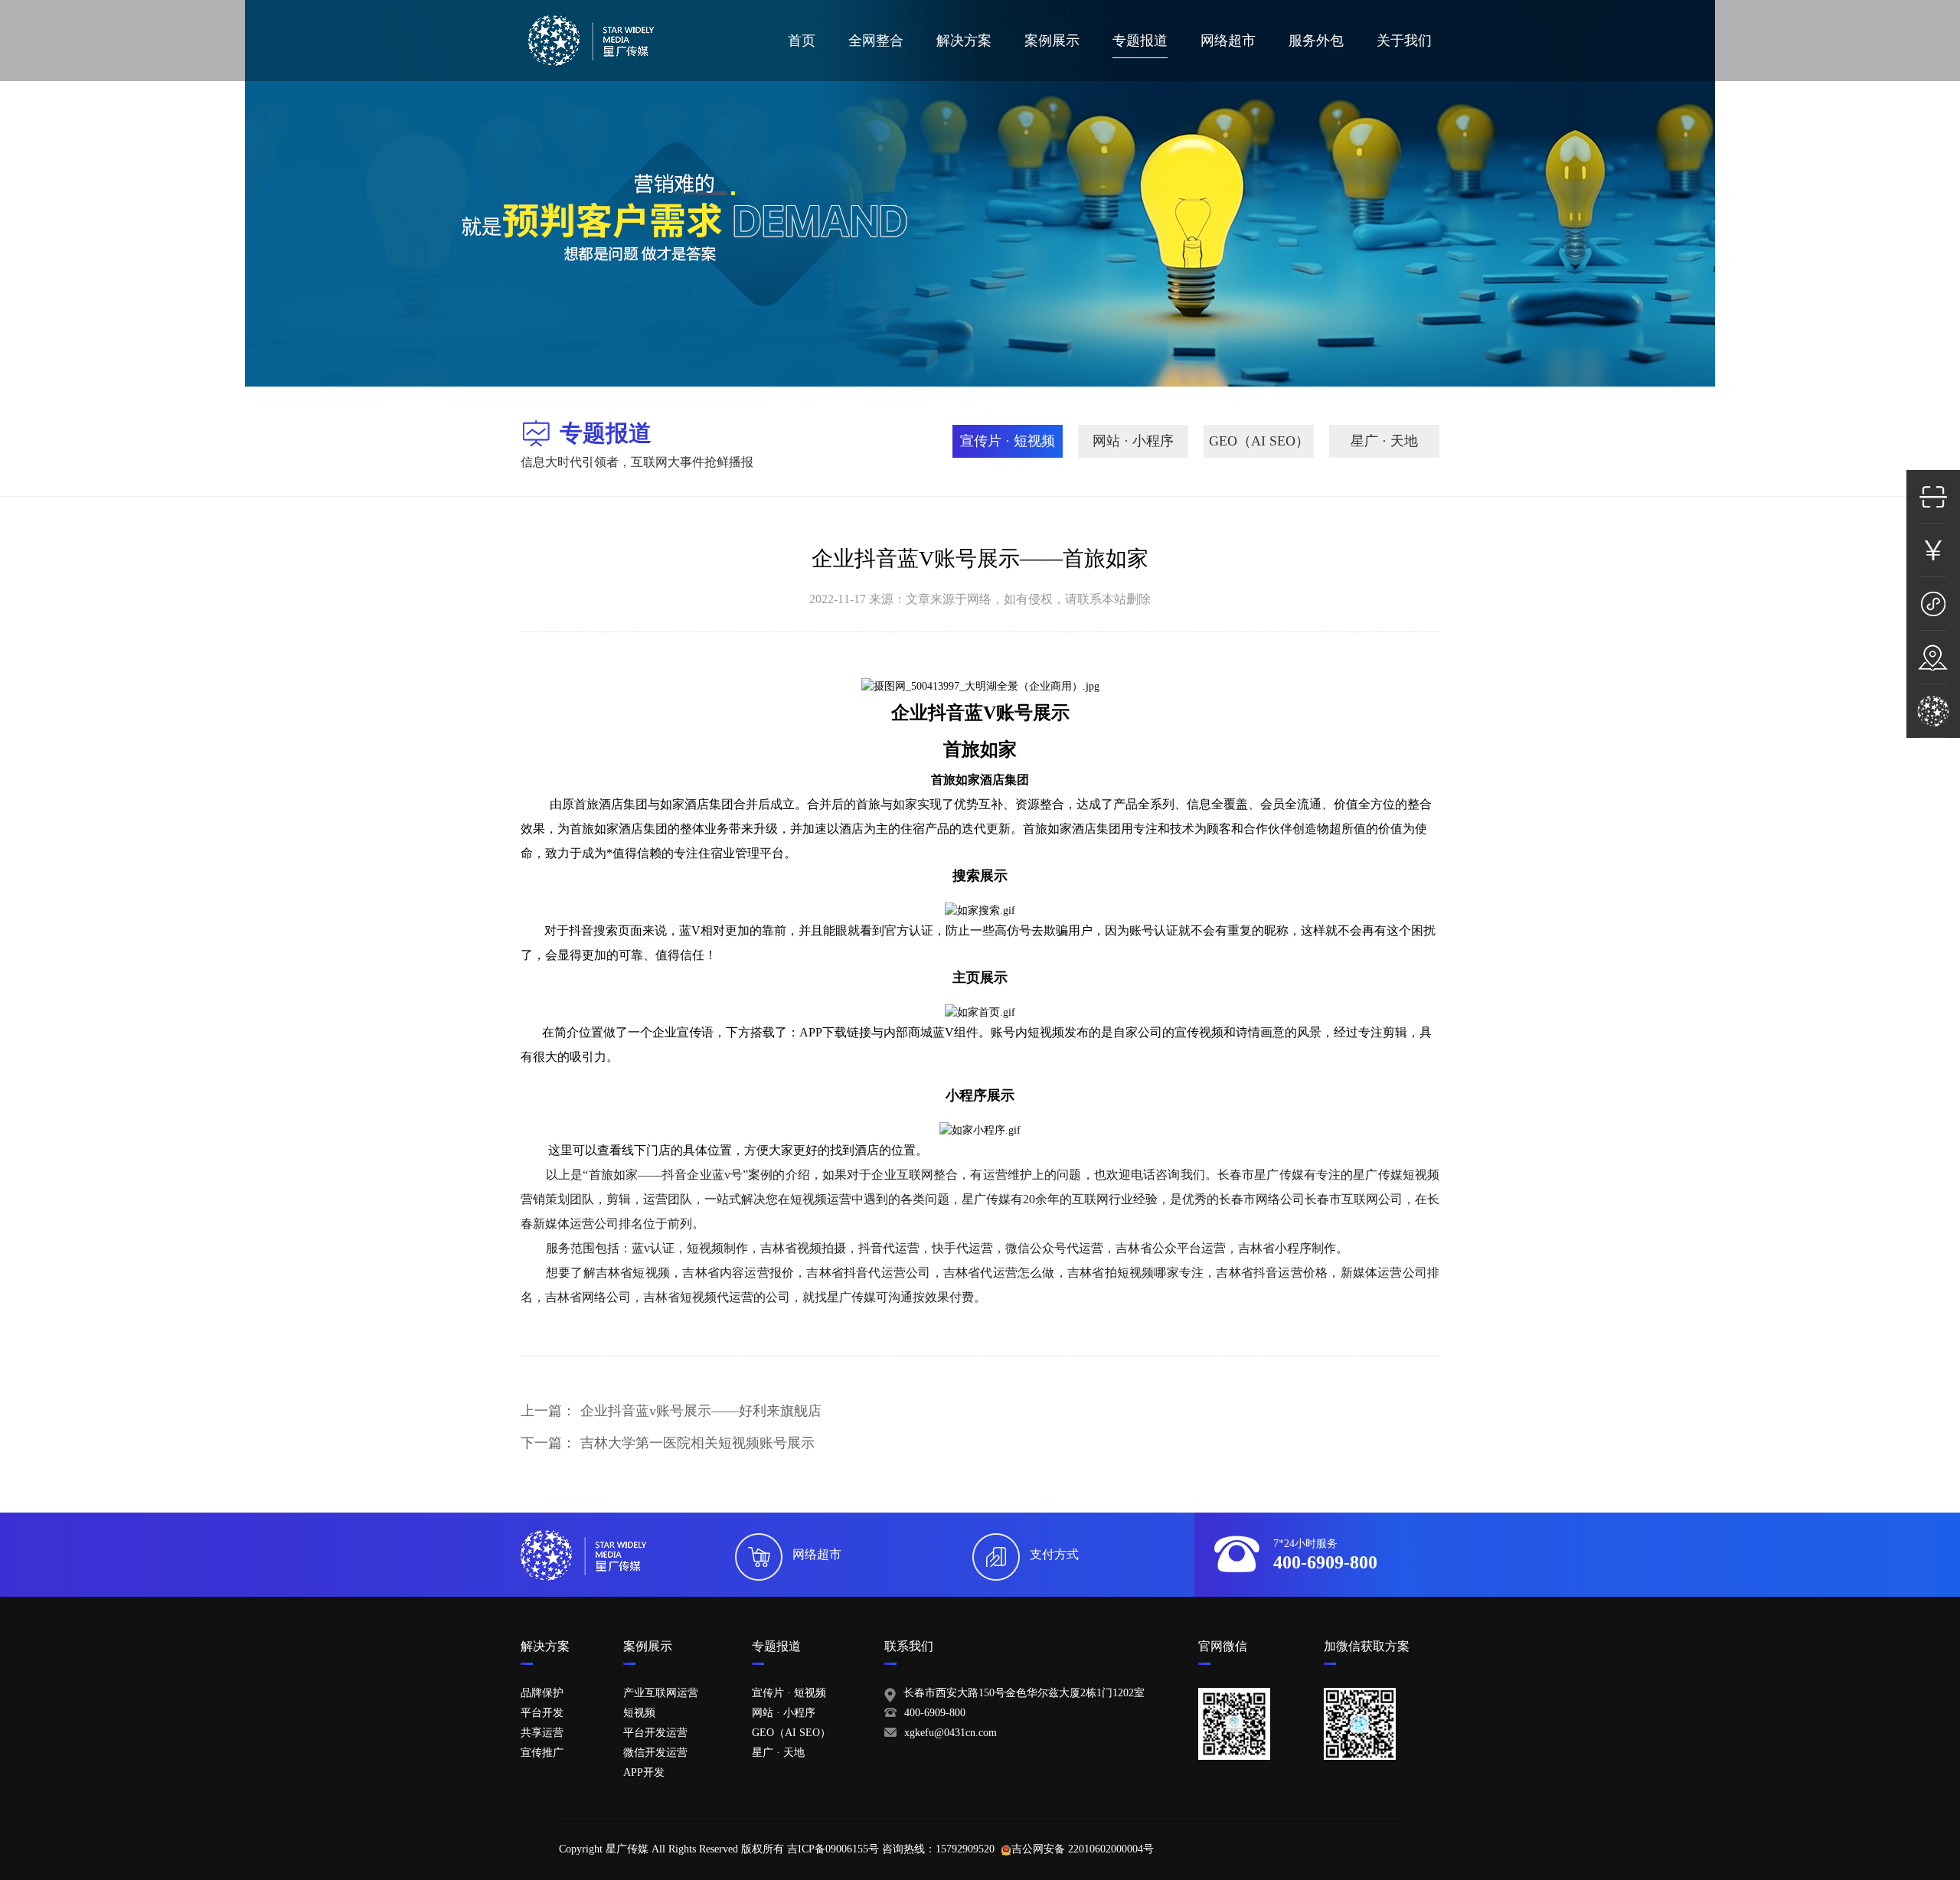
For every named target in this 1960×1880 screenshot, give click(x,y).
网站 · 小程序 (1133, 441)
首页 (802, 41)
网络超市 (1228, 41)
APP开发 (644, 1772)
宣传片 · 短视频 (1008, 441)
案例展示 (1052, 41)
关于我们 (1404, 41)
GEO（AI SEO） (1259, 441)
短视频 (639, 1713)
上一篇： (671, 1411)
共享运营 (542, 1733)
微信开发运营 (655, 1753)
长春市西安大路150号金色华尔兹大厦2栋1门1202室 (1024, 1693)
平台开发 (542, 1713)
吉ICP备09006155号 (833, 1849)
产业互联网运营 (661, 1693)
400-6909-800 (935, 1713)
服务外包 (1316, 41)
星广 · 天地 (1384, 441)
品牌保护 (542, 1693)
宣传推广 (542, 1753)
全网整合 (876, 41)
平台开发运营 (655, 1733)
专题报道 (1140, 41)
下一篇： (668, 1443)
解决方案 (964, 41)
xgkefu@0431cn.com (951, 1733)
